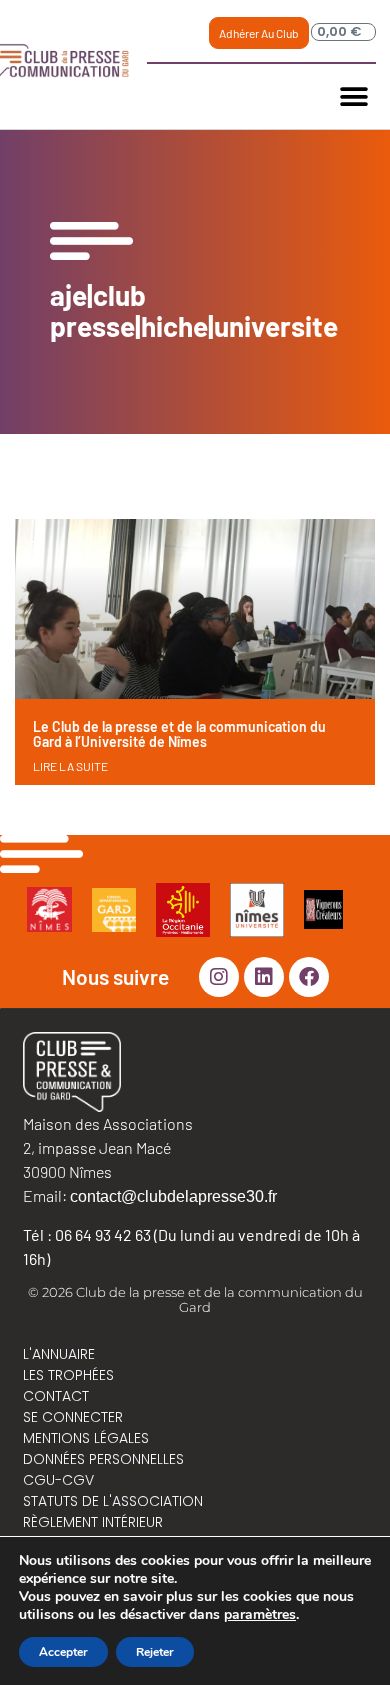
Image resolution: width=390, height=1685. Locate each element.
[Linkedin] (264, 977)
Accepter (63, 1652)
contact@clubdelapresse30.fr (173, 1196)
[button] (353, 96)
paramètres (260, 1615)
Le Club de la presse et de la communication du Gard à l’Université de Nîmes (179, 734)
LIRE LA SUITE (70, 766)
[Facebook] (309, 977)
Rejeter (155, 1652)
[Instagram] (219, 977)
